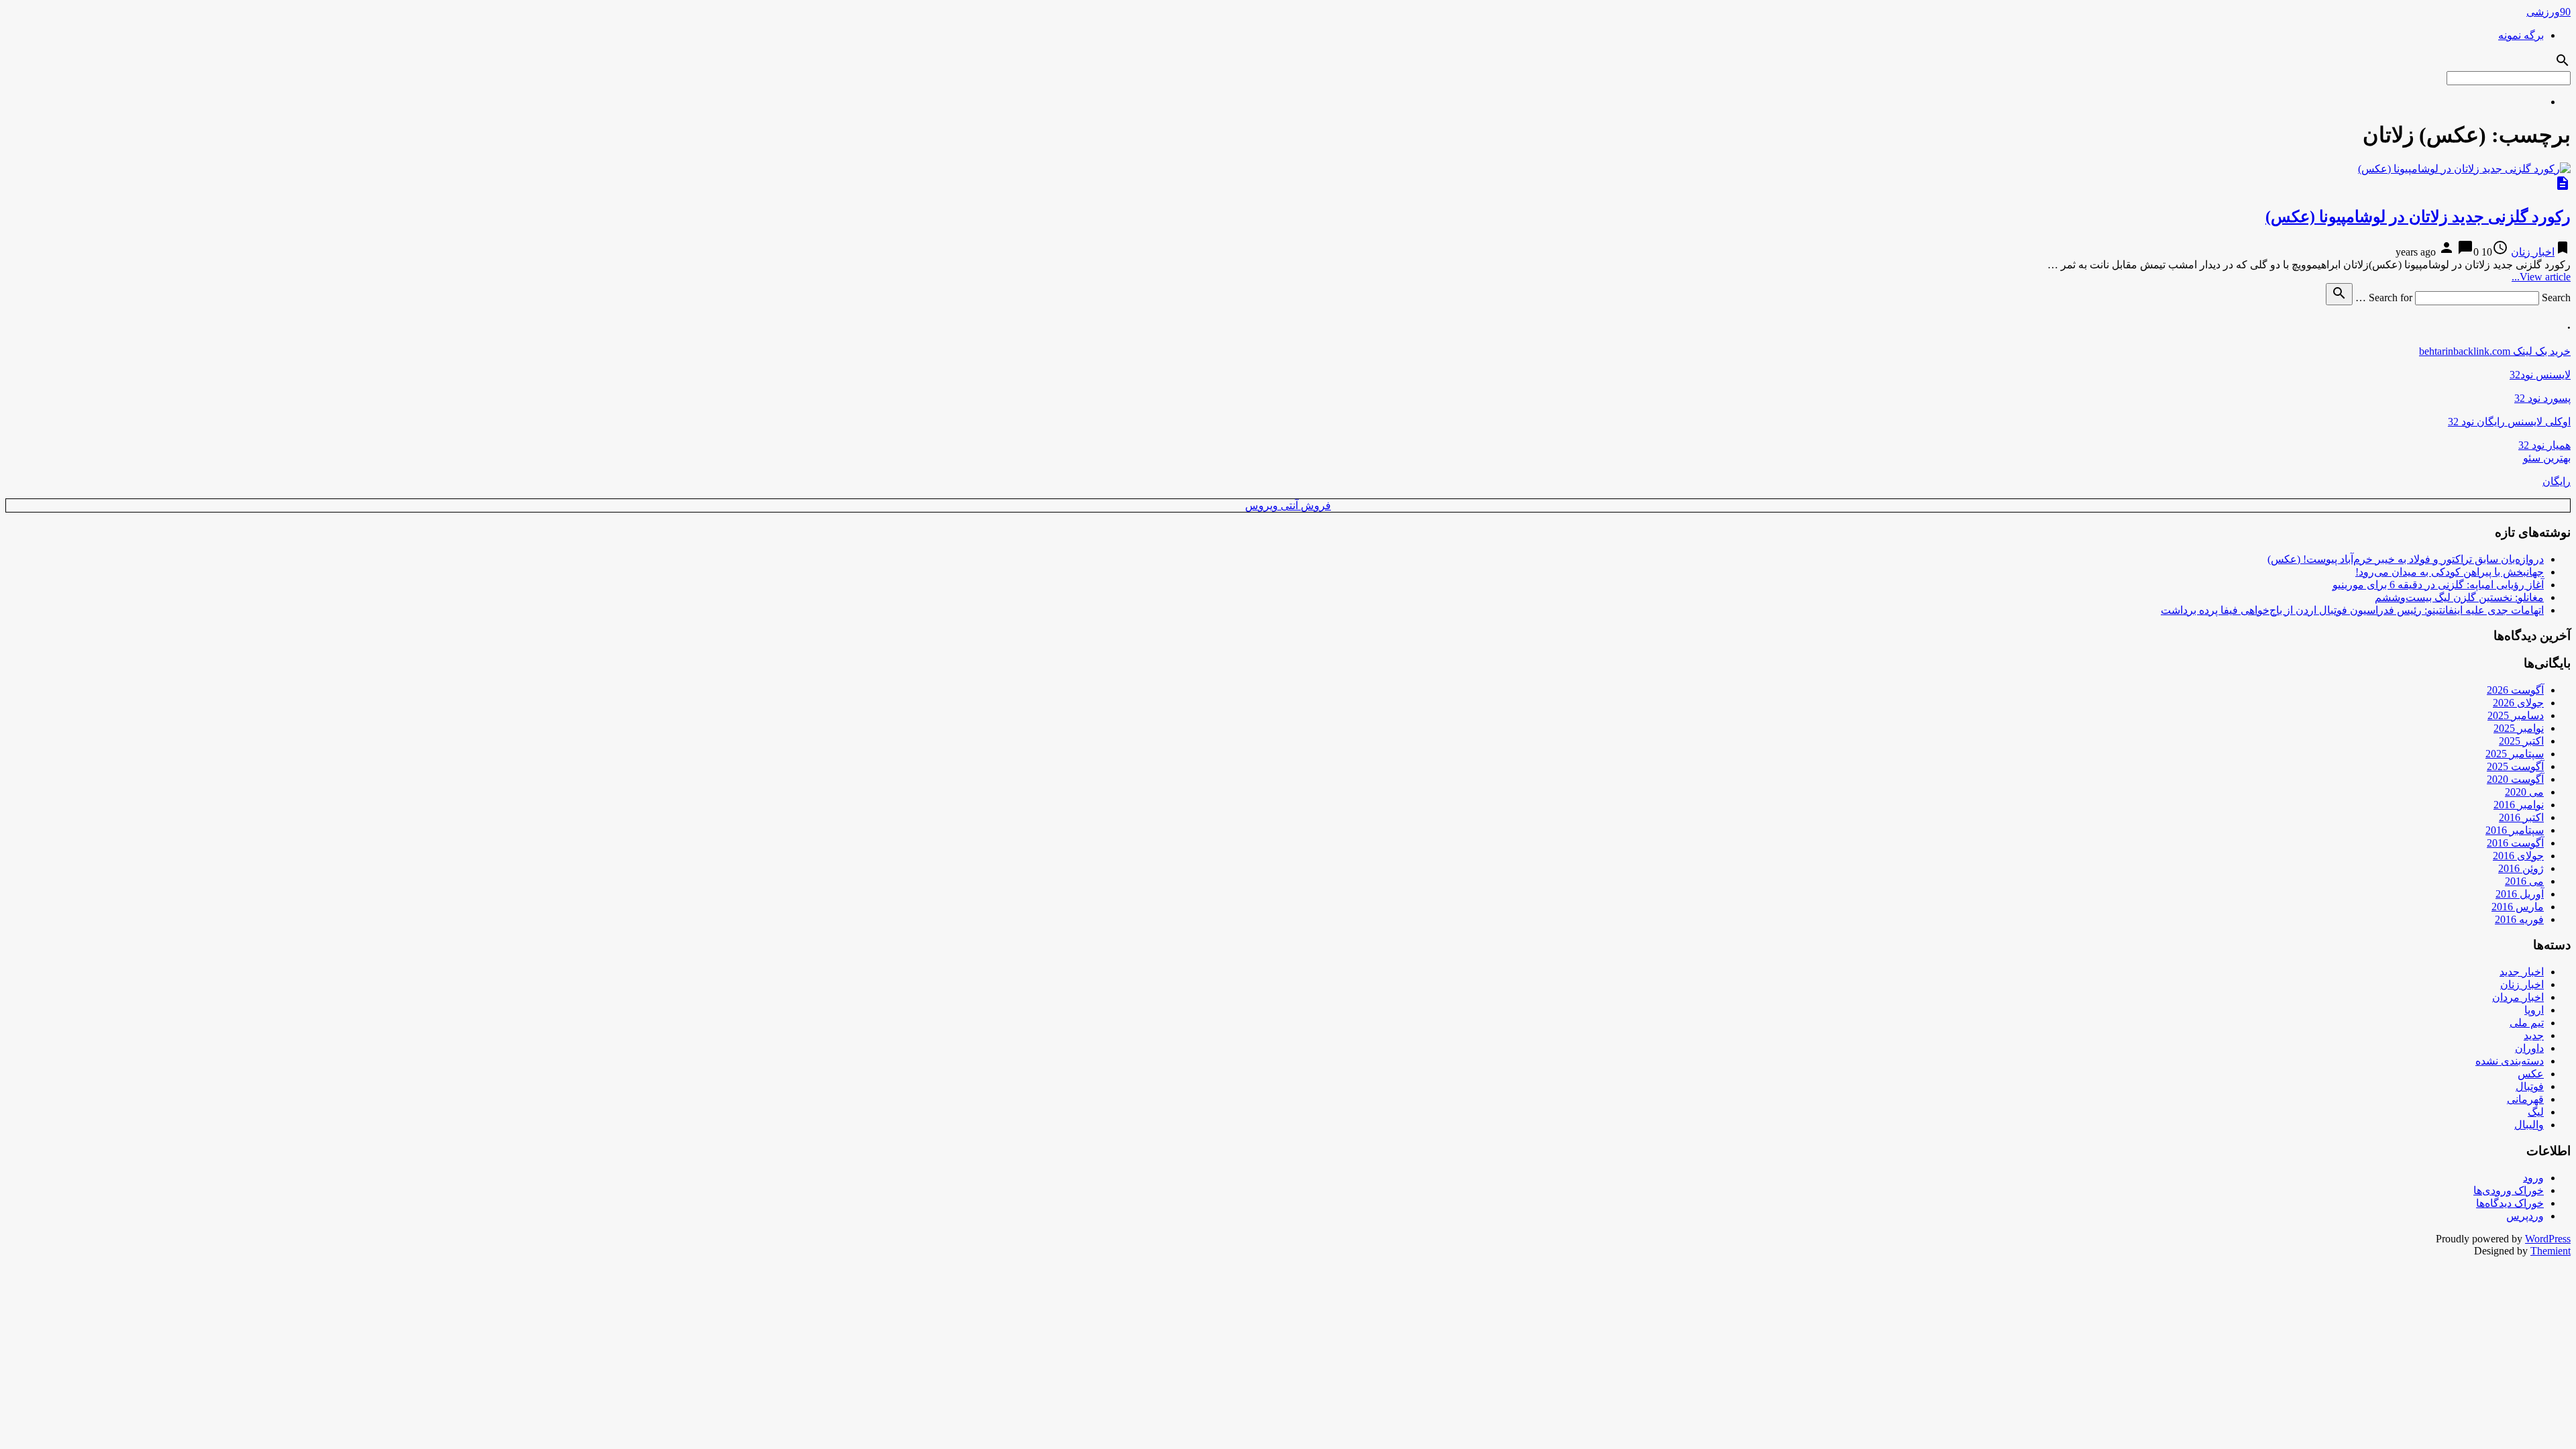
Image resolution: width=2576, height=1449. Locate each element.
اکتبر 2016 (2521, 817)
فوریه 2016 (2519, 919)
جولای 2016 (2518, 856)
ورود (2533, 1178)
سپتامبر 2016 (2515, 830)
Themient (2551, 1251)
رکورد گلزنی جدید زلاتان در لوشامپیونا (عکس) (2418, 217)
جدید (2534, 1035)
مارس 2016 (2518, 907)
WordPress (2548, 1239)
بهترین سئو (2547, 458)
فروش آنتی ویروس (1288, 505)
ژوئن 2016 (2521, 868)
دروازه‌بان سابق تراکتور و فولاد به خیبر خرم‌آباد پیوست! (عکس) (2406, 559)
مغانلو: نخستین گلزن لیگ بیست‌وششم (2459, 597)
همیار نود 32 (2544, 445)
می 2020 (2524, 792)
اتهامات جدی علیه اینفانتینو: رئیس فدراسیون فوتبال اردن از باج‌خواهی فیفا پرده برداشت (2352, 610)
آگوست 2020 (2515, 779)
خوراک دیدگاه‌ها (2510, 1203)
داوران (2529, 1048)
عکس (2531, 1074)
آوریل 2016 (2520, 894)
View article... (2541, 277)
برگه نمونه (2521, 35)
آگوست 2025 (2515, 766)
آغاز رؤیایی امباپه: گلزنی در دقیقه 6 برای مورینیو (2438, 585)
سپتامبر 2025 (2515, 754)
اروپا (2534, 1010)
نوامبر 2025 (2519, 728)
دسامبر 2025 (2516, 715)
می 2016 (2524, 881)
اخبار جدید (2522, 972)
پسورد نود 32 (2542, 398)
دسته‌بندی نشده (2510, 1061)
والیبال (2529, 1125)
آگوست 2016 (2515, 843)
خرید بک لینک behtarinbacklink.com (2495, 351)
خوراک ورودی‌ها (2509, 1190)
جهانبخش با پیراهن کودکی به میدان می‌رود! (2450, 572)
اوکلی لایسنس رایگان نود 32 (2509, 422)
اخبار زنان (2533, 252)
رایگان (2557, 481)
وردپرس (2525, 1216)
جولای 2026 (2518, 703)
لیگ (2536, 1112)
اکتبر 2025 (2521, 741)
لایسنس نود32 (2540, 375)
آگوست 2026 (2515, 690)
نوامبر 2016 (2519, 805)
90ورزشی (2548, 12)
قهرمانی (2525, 1099)
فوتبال (2530, 1086)
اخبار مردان (2518, 997)
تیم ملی (2527, 1023)
